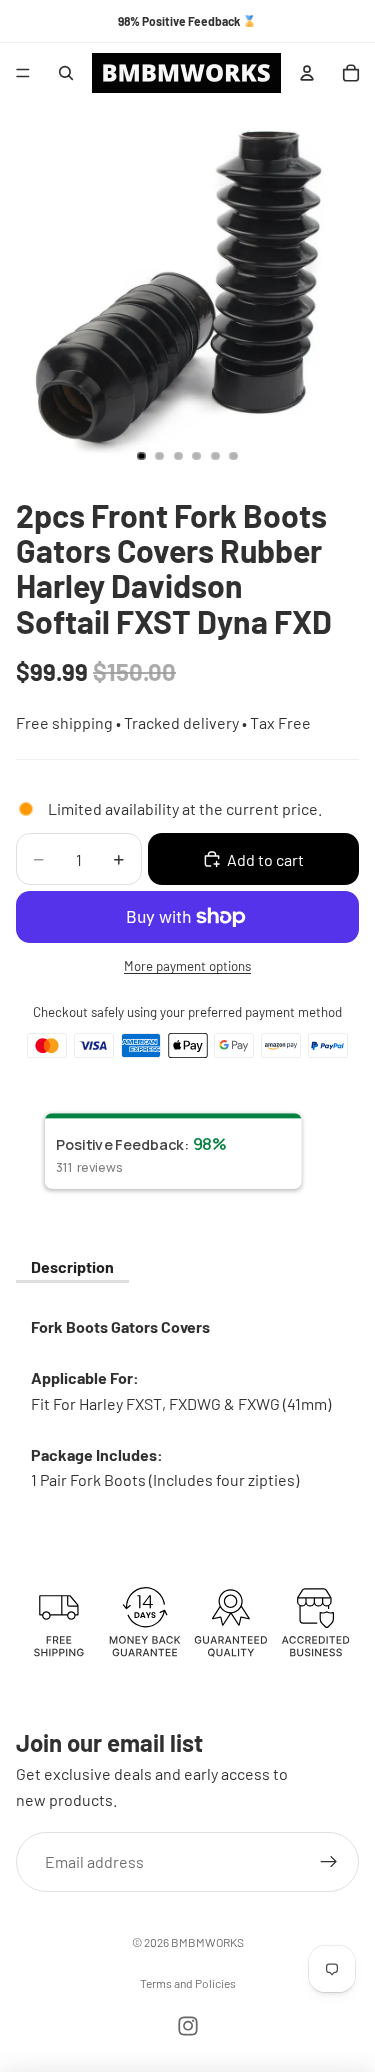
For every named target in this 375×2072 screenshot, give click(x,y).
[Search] (66, 73)
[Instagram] (188, 2026)
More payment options (187, 966)
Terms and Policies (188, 1983)
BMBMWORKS (207, 1942)
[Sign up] (329, 1862)
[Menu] (23, 73)
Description (72, 1266)
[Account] (307, 73)
